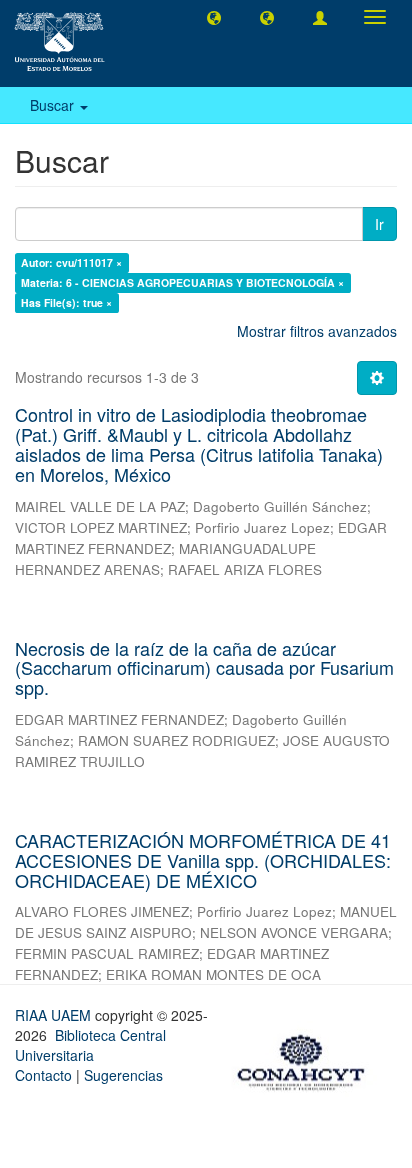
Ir (379, 224)
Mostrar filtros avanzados (317, 331)
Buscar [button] (54, 105)
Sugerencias (123, 1075)
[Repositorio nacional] (307, 1059)
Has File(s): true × (66, 302)
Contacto (43, 1075)
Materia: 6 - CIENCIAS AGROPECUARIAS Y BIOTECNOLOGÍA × (182, 282)
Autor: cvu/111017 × (71, 262)
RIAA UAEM (55, 1015)
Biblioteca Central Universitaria (90, 1045)
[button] (214, 17)
